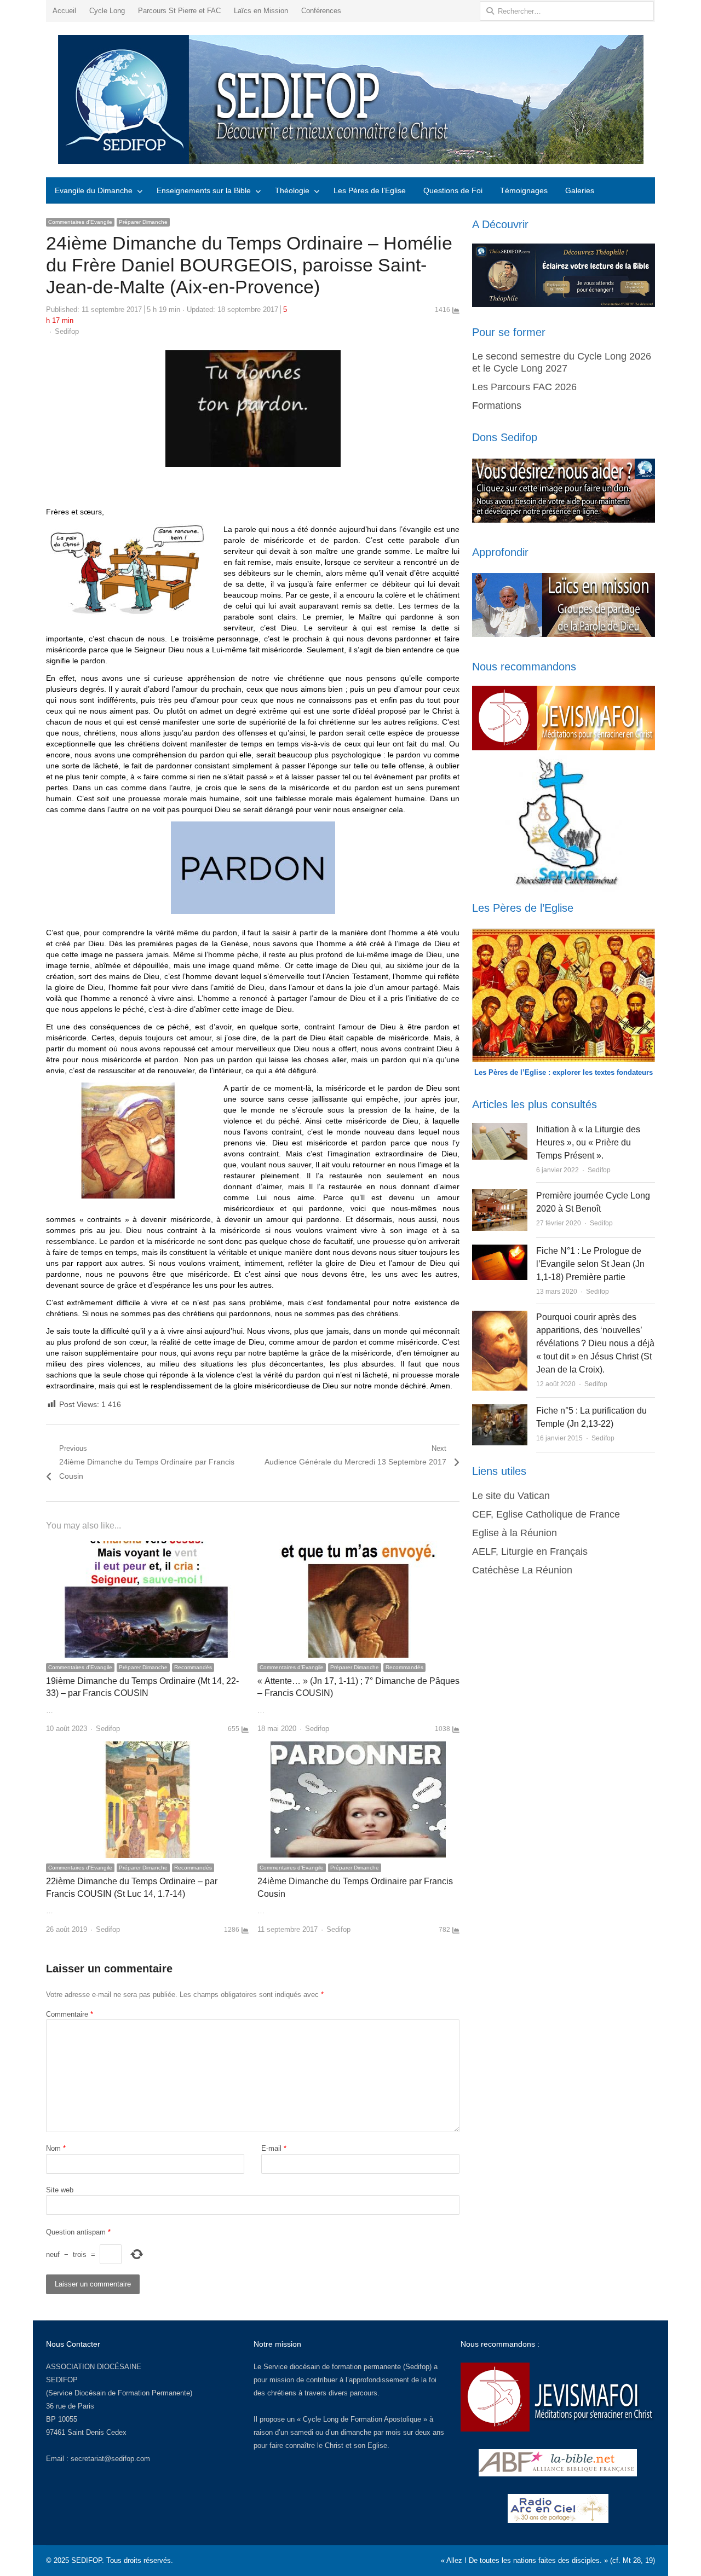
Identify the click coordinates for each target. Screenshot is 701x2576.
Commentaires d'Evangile (80, 222)
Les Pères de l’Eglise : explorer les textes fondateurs (564, 1072)
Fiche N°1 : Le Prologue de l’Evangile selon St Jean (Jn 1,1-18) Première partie (590, 1264)
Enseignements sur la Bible (204, 190)
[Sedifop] (350, 100)
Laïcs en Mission (261, 11)
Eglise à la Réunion (515, 1533)
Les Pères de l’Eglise (370, 190)
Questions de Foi (453, 190)
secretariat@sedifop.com (110, 2459)
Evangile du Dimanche (94, 190)
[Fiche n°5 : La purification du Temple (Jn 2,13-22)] (500, 1411)
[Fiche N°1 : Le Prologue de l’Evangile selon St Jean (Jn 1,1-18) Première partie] (500, 1251)
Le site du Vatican (511, 1496)
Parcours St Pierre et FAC (179, 11)
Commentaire (70, 2014)
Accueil (64, 11)
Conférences (321, 11)
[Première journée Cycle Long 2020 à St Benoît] (500, 1196)
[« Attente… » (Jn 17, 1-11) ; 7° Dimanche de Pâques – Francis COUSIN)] (358, 1547)
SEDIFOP (62, 2380)
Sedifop (67, 331)
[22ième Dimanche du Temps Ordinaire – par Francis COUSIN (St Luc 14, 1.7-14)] (147, 1748)
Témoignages (524, 190)
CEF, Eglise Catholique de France (546, 1514)
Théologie (292, 190)
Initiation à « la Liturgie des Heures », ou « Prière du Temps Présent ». (588, 1142)
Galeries (580, 190)
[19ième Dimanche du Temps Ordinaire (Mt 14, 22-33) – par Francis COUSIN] (147, 1547)
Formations (497, 406)
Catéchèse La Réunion (522, 1570)
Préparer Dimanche (143, 222)
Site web (60, 2190)
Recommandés (193, 1667)
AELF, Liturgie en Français (530, 1552)
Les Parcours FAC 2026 (524, 387)
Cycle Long (107, 11)
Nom (56, 2148)
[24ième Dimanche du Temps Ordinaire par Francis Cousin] (358, 1748)
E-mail (274, 2148)
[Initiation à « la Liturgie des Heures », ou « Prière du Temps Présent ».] (499, 1129)
